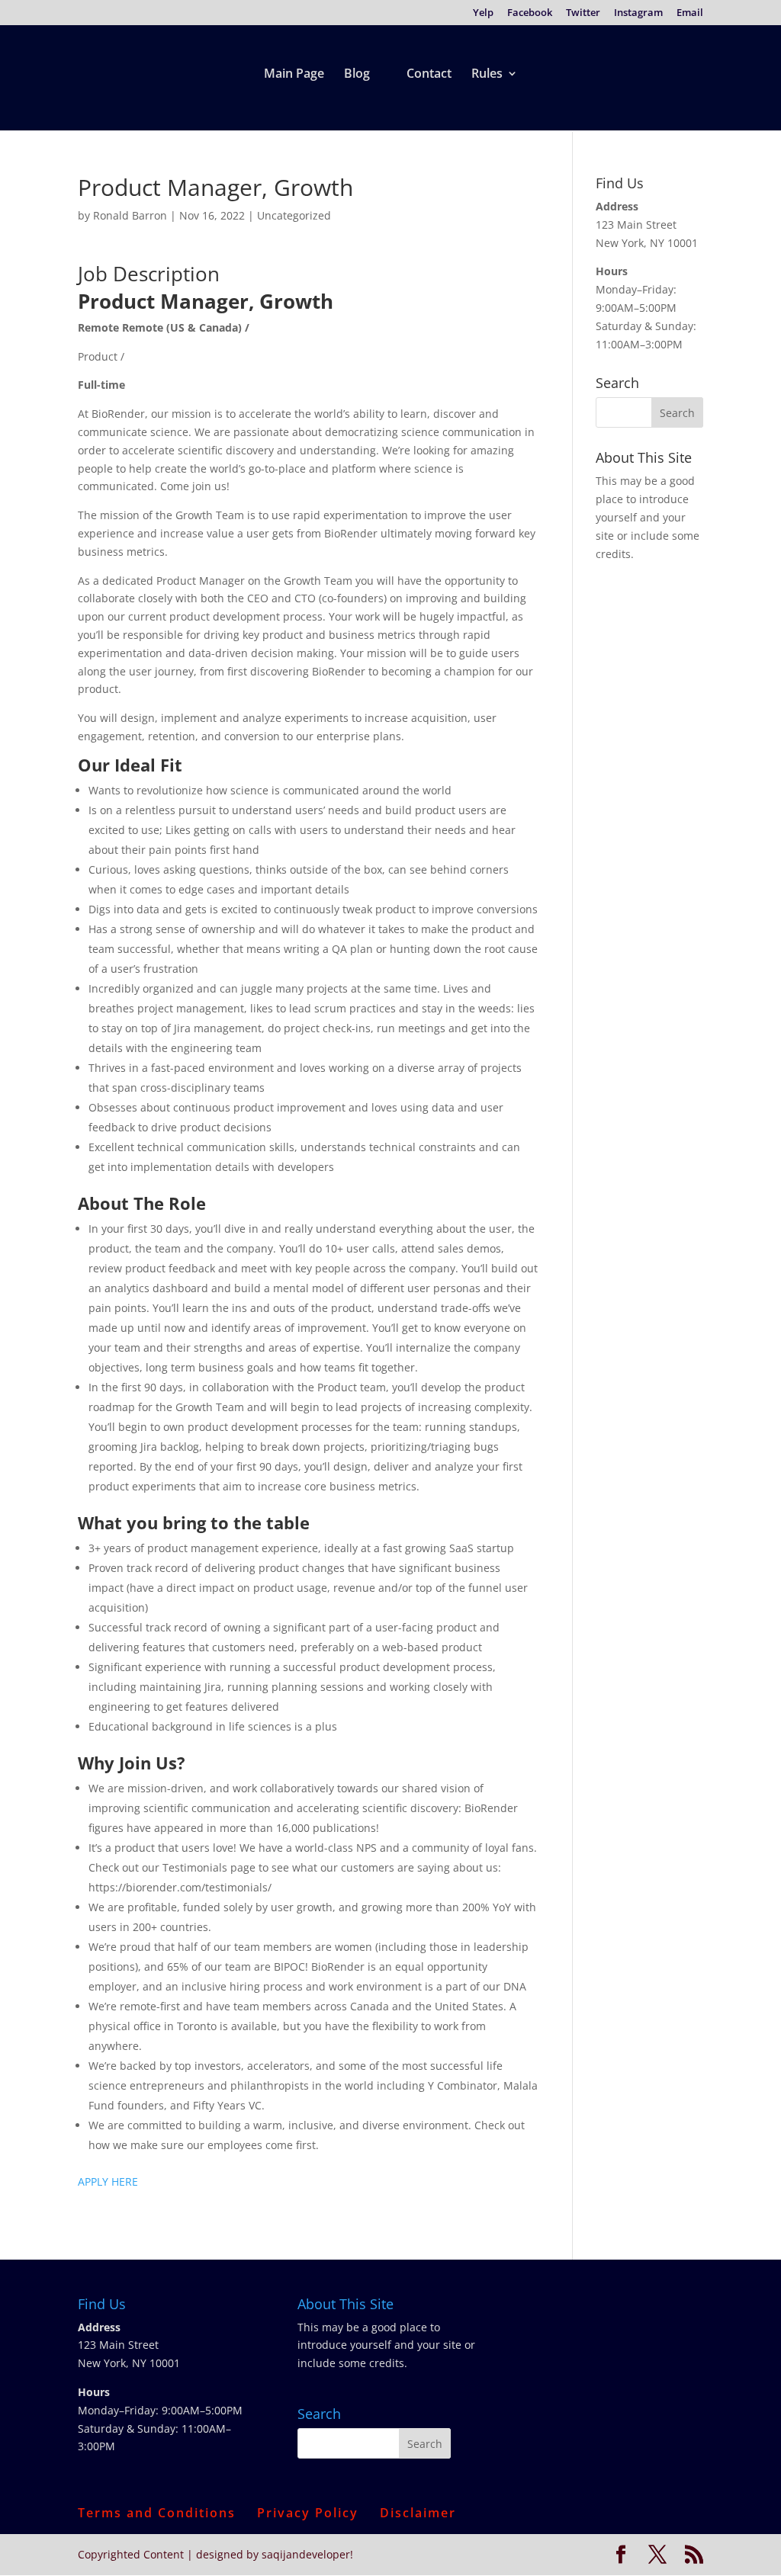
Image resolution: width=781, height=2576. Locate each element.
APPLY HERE (108, 2181)
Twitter (583, 13)
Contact (429, 75)
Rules (487, 75)
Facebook (530, 13)
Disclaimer (418, 2513)
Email (690, 13)
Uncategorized (294, 215)
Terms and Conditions (157, 2513)
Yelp (483, 13)
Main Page (294, 75)
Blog (357, 75)
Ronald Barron (130, 215)
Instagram (638, 13)
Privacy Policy (308, 2513)
